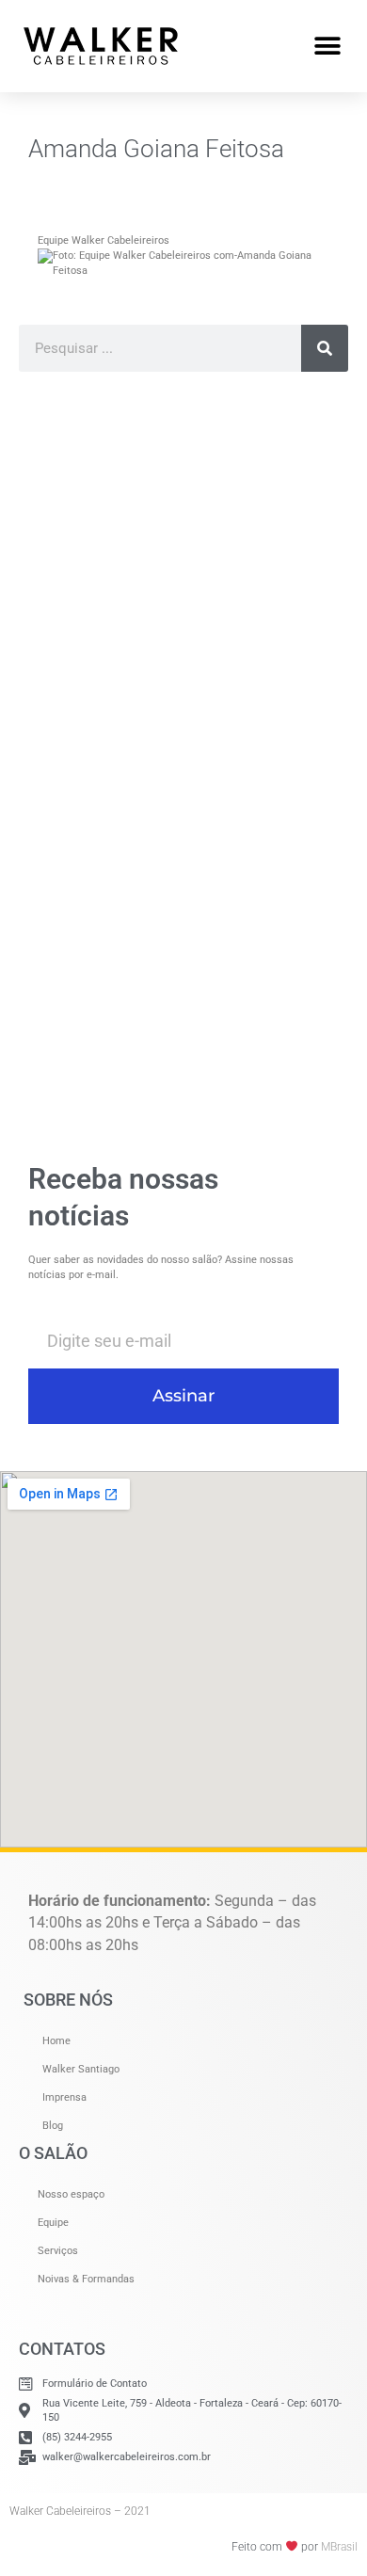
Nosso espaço (71, 2194)
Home (56, 2041)
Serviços (58, 2251)
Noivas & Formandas (86, 2279)
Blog (53, 2126)
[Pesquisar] (325, 348)
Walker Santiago (81, 2069)
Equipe (53, 2223)
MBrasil (339, 2547)
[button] (327, 46)
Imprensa (64, 2097)
